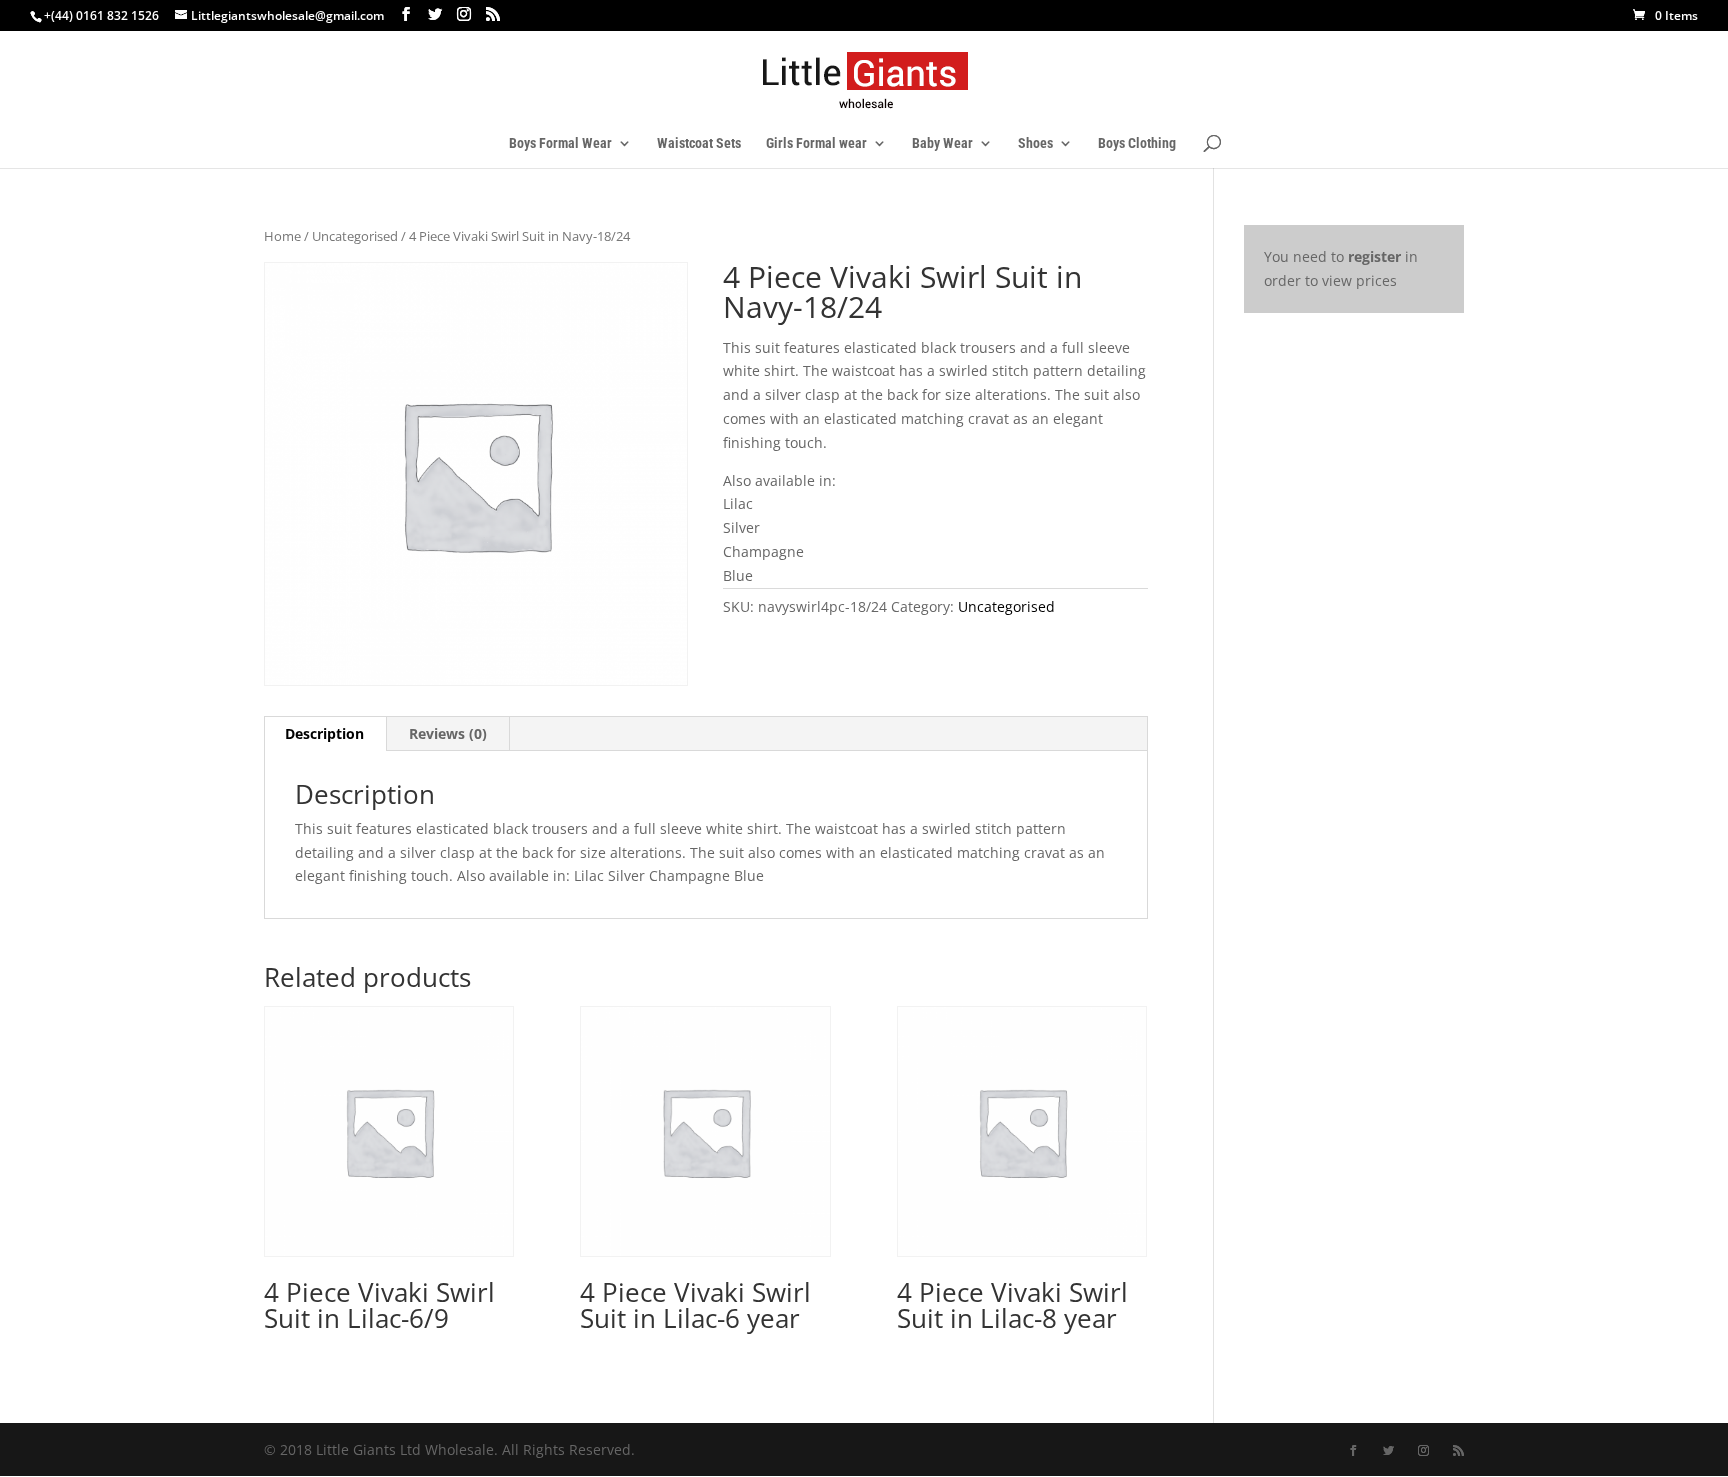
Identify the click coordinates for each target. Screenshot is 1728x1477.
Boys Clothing (1137, 143)
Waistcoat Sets (699, 143)
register (1374, 256)
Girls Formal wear (816, 143)
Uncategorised (355, 236)
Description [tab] (324, 733)
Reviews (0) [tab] (448, 733)
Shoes (1035, 143)
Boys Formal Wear (560, 143)
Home (282, 236)
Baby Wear (942, 143)
